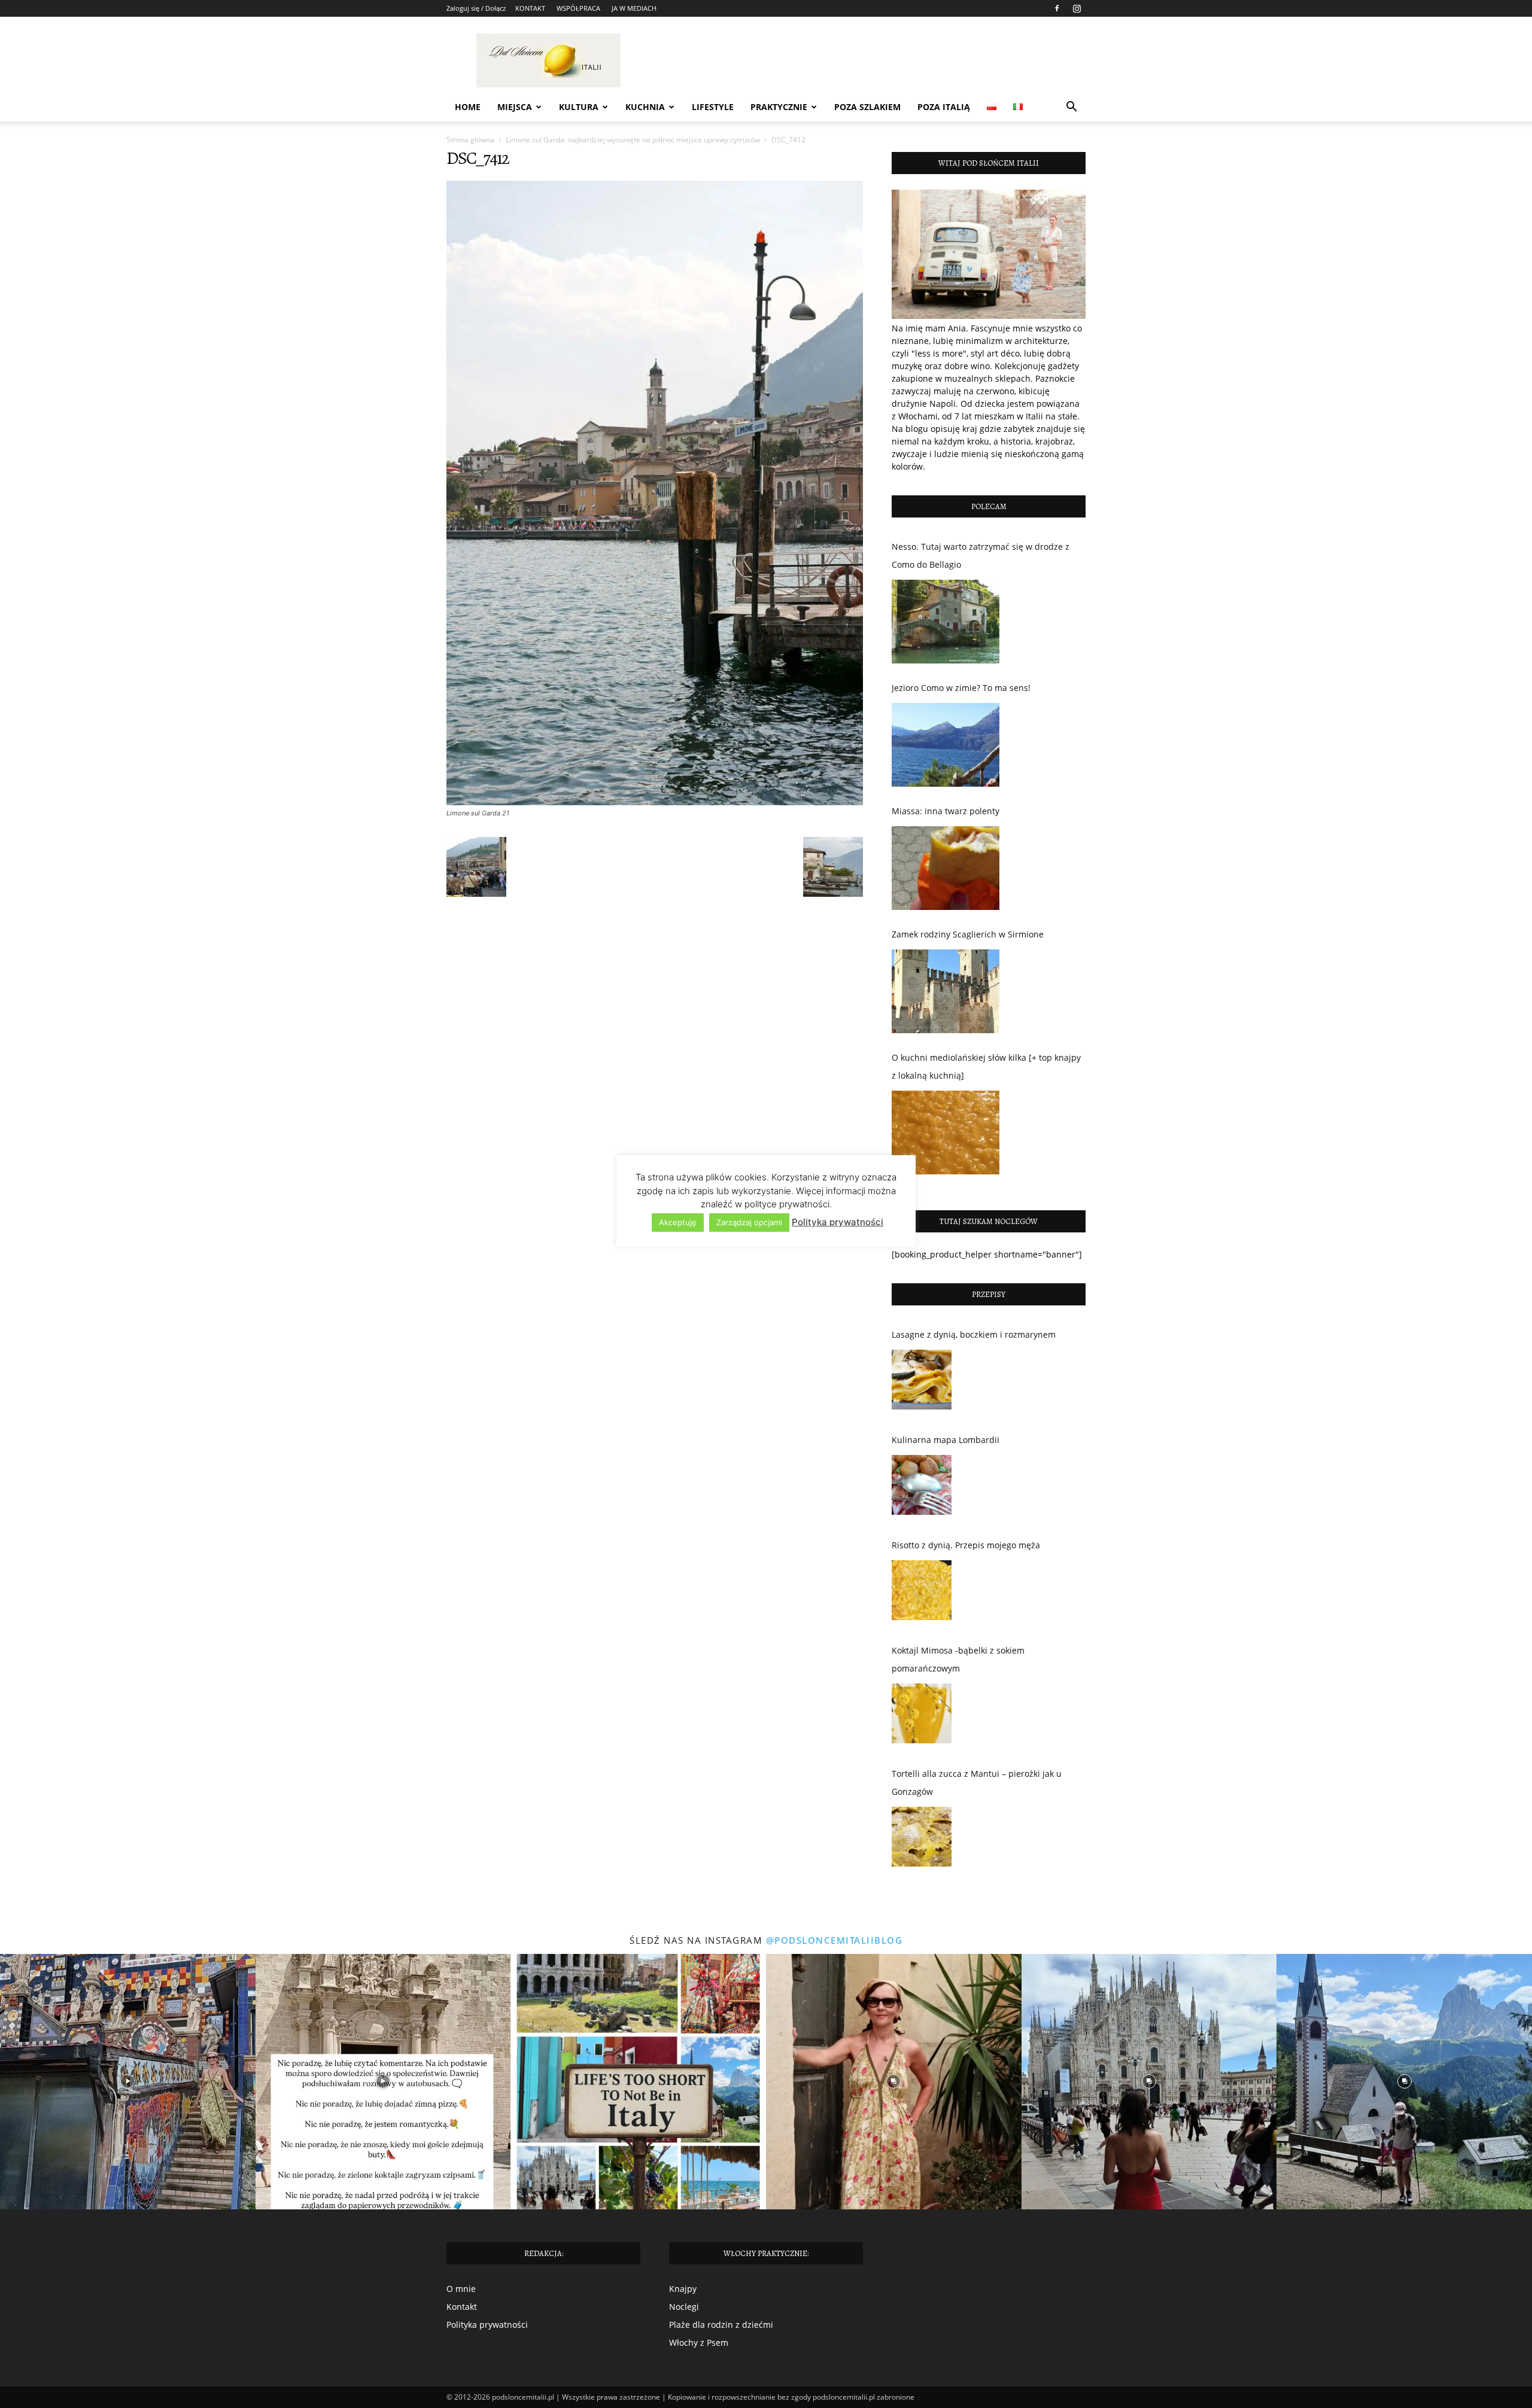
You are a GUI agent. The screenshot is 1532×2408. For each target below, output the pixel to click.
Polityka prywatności (487, 2325)
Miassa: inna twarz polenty (946, 811)
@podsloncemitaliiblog (835, 1940)
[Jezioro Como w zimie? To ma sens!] (946, 745)
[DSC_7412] (655, 802)
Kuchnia (645, 107)
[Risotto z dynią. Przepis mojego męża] (922, 1593)
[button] (1071, 108)
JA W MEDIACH (634, 8)
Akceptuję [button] (678, 1222)
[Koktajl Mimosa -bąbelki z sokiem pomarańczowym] (922, 1716)
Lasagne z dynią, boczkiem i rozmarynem (974, 1334)
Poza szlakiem (867, 107)
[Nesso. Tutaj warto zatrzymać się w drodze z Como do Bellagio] (946, 622)
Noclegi (684, 2307)
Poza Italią (944, 107)
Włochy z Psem (699, 2342)
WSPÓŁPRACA (578, 8)
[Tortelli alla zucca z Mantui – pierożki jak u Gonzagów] (922, 1840)
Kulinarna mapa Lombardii (946, 1440)
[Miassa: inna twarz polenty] (946, 868)
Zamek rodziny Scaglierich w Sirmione (968, 934)
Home (468, 107)
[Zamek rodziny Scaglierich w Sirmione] (946, 991)
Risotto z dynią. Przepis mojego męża (966, 1545)
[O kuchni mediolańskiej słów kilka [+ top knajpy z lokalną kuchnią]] (946, 1133)
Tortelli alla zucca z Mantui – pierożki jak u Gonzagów (977, 1783)
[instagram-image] (128, 2082)
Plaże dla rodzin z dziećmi (721, 2325)
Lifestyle (713, 107)
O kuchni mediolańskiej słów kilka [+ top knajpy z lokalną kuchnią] (986, 1066)
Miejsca (515, 107)
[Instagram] (1077, 8)
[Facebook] (1057, 8)
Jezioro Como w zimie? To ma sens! (961, 688)
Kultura (579, 107)
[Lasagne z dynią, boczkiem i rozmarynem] (922, 1383)
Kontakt (462, 2307)
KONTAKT (530, 8)
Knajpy (683, 2289)
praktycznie (779, 107)
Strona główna (470, 140)
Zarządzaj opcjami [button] (749, 1222)
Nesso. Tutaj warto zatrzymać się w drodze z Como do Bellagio (981, 555)
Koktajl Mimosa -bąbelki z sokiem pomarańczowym (958, 1659)
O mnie (461, 2289)
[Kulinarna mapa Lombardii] (922, 1488)
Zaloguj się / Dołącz (476, 8)
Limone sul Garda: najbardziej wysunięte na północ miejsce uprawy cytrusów (633, 140)
